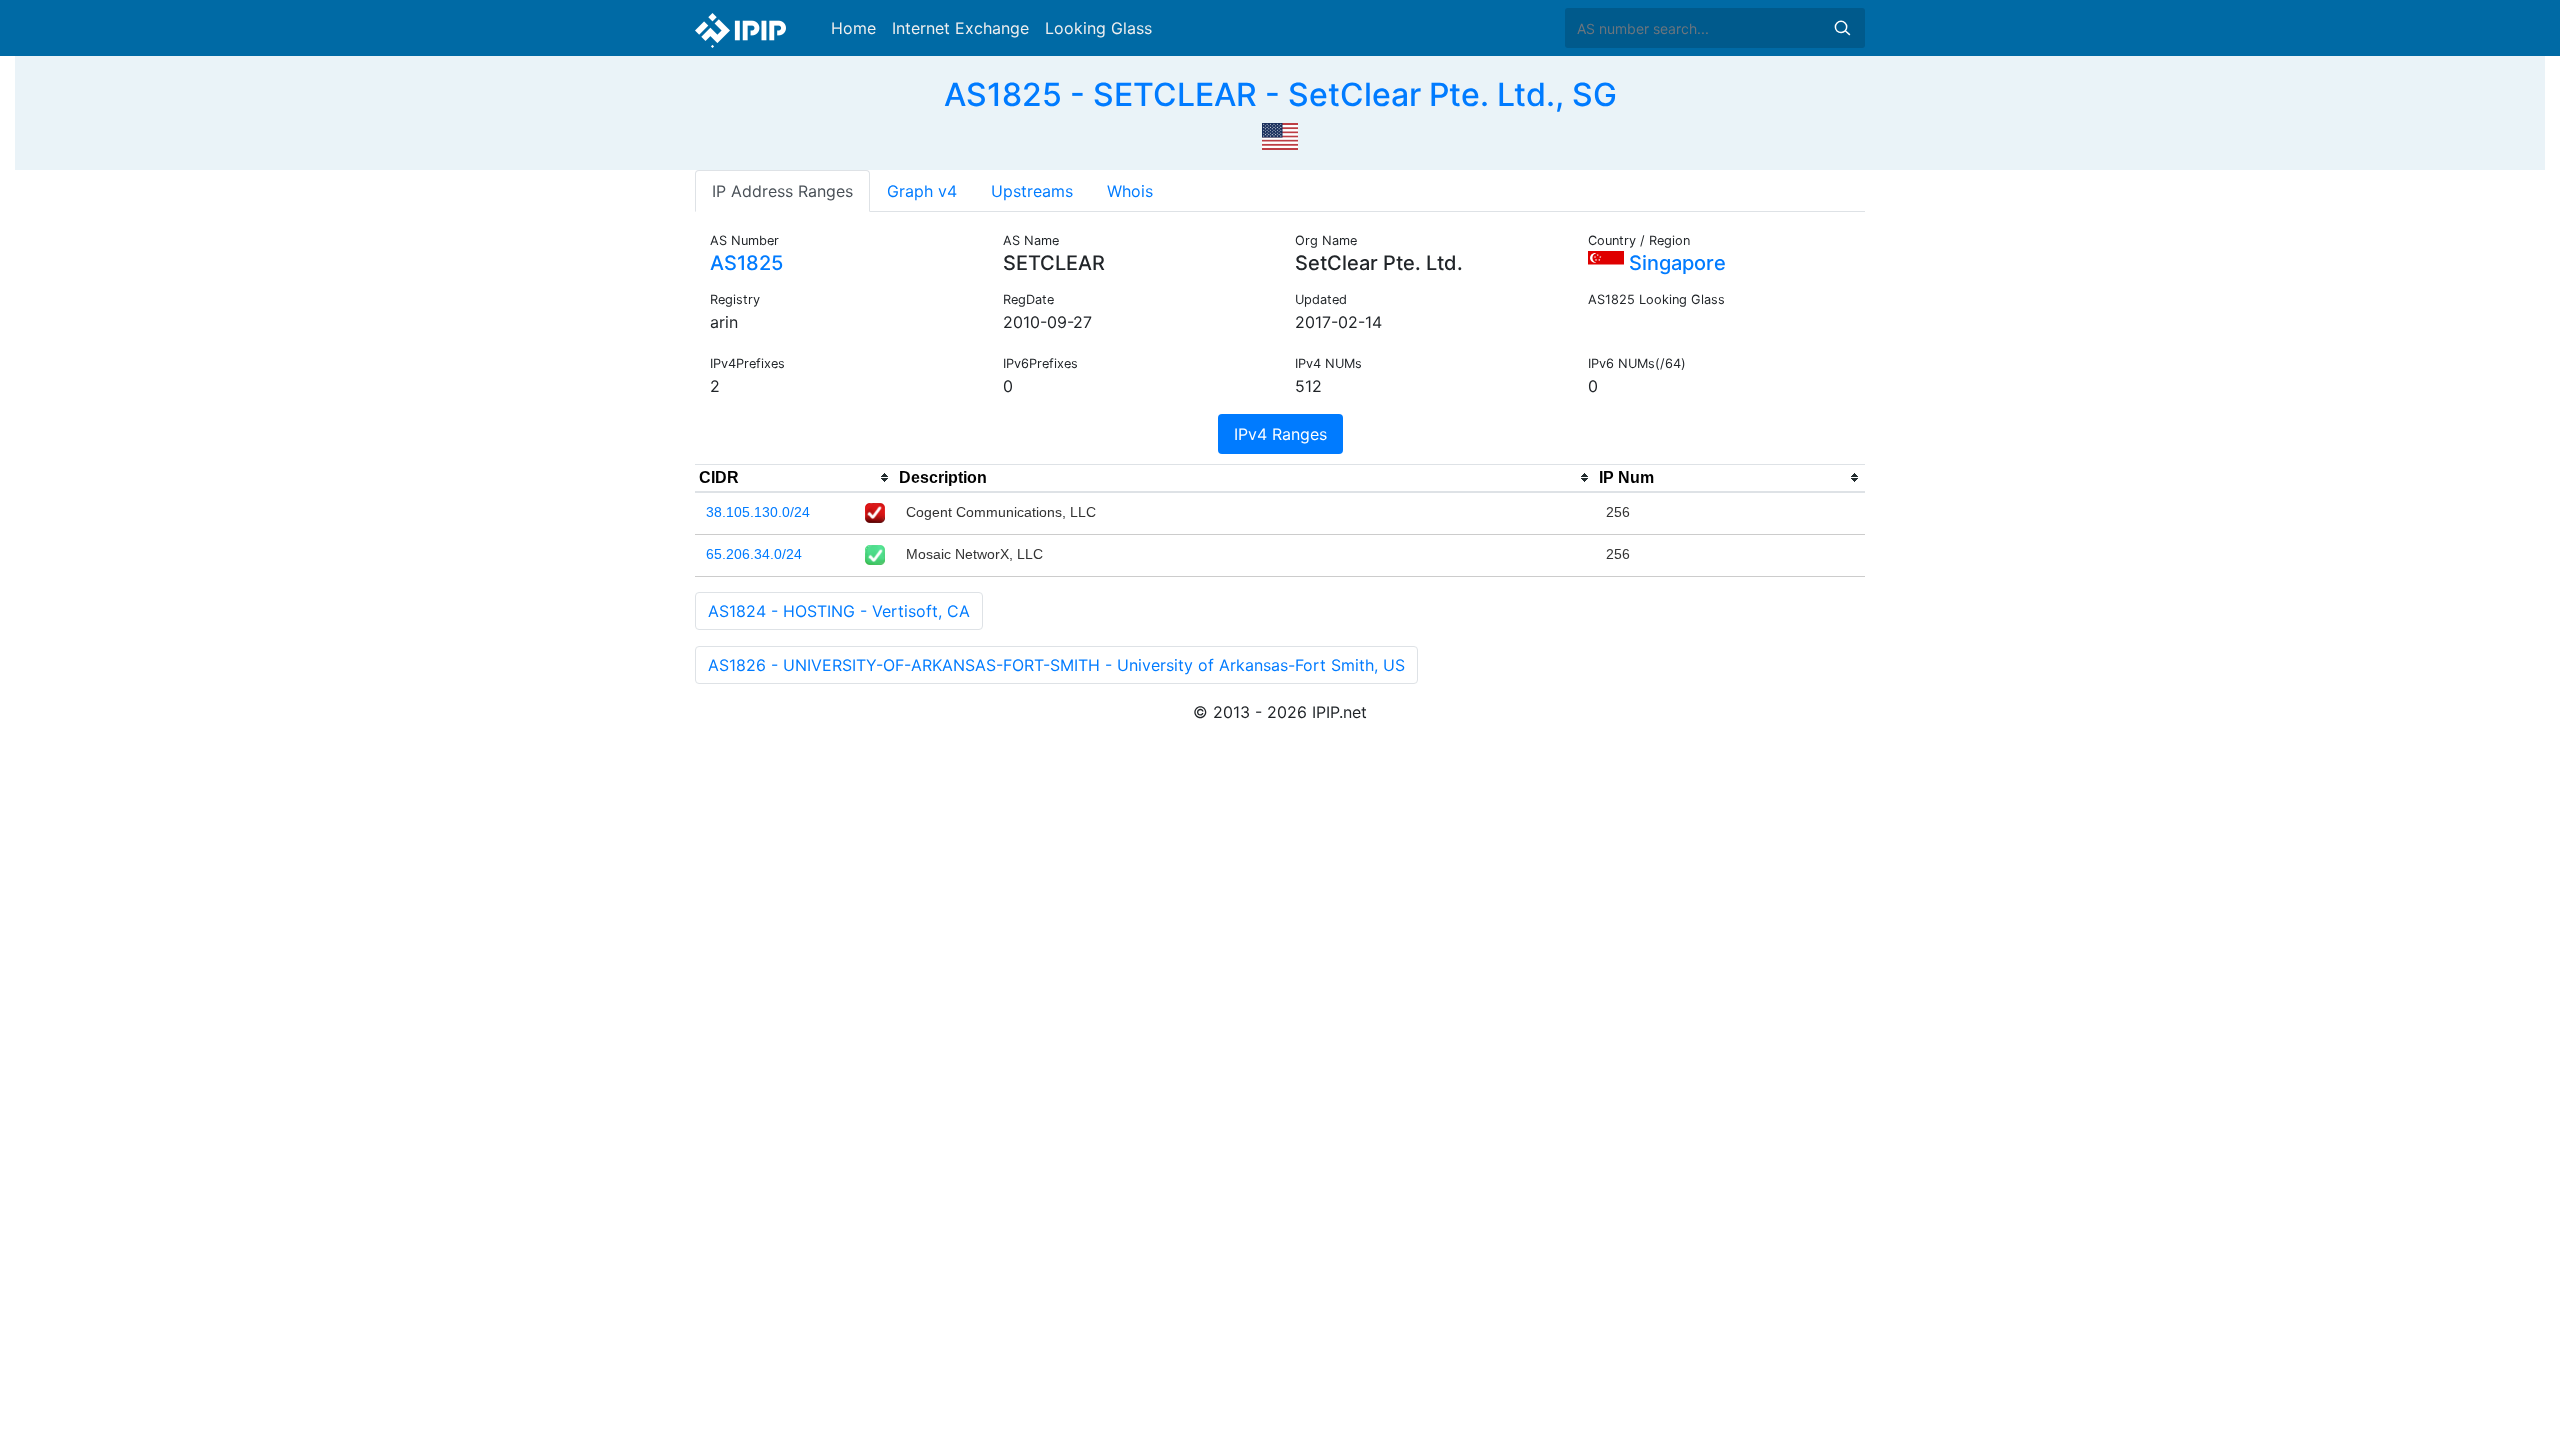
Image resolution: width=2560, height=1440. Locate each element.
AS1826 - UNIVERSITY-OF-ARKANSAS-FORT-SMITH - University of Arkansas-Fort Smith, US (1056, 665)
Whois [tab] (1130, 191)
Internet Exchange (960, 28)
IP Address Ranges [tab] (782, 191)
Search (1842, 28)
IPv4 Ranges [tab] (1280, 434)
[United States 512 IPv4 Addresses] (1280, 134)
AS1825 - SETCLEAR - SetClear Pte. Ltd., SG (1280, 94)
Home (853, 28)
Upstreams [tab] (1032, 191)
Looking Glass (1098, 28)
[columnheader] (795, 478)
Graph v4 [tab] (922, 191)
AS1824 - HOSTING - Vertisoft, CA (839, 611)
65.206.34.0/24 (754, 554)
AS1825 (746, 263)
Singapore (1675, 263)
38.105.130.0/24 (758, 512)
